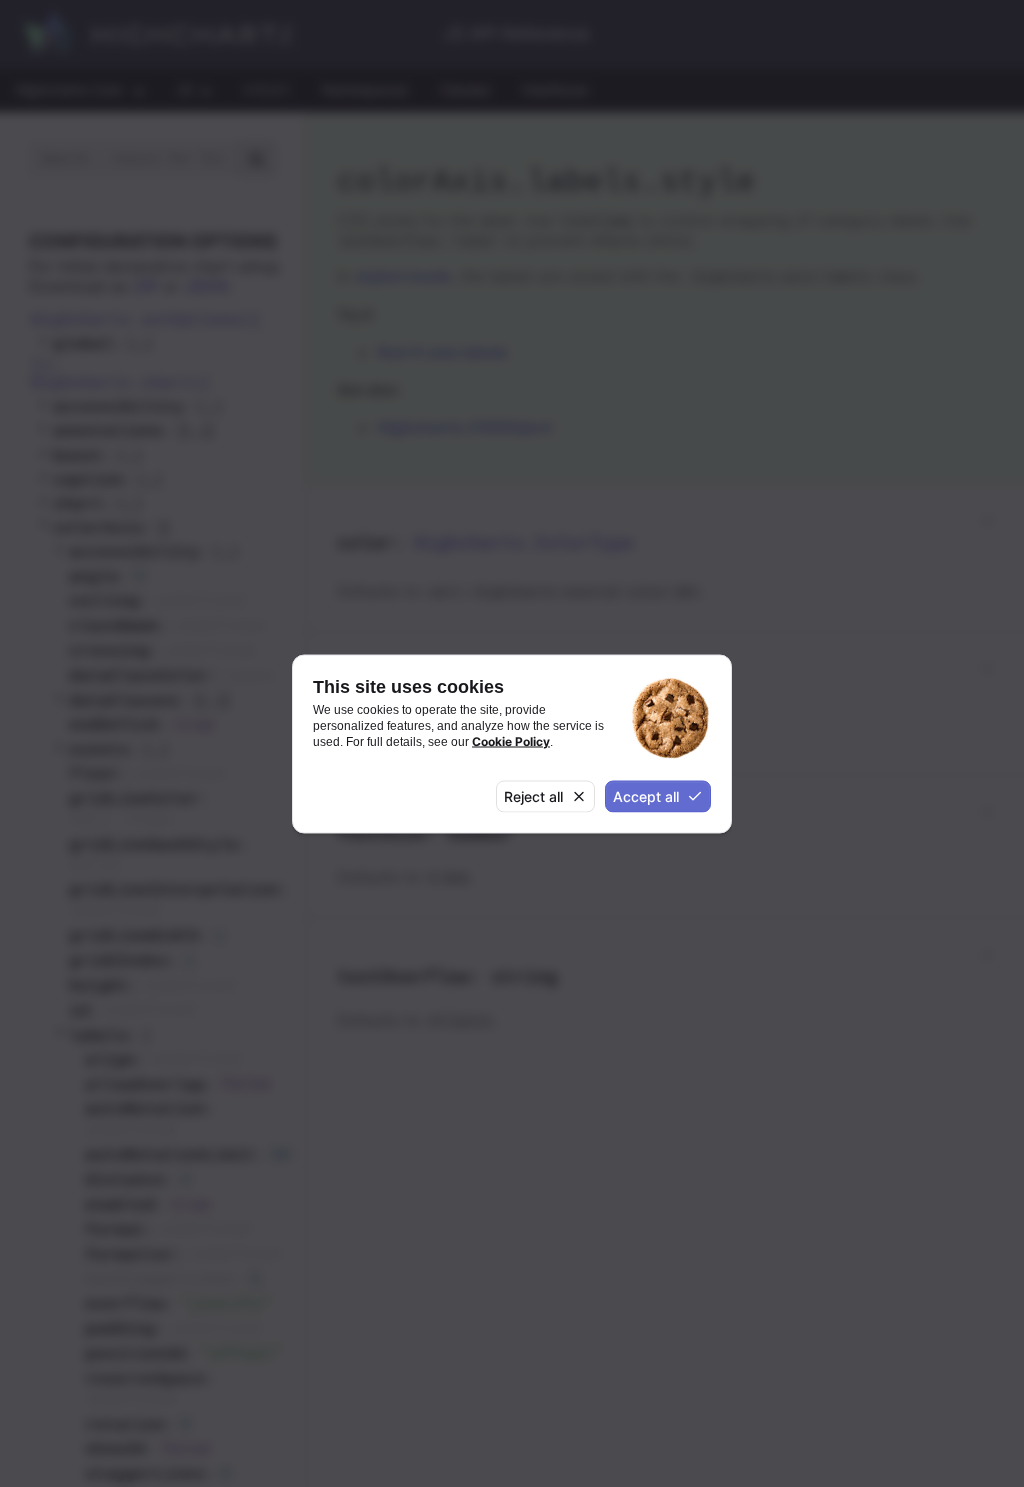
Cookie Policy (511, 741)
